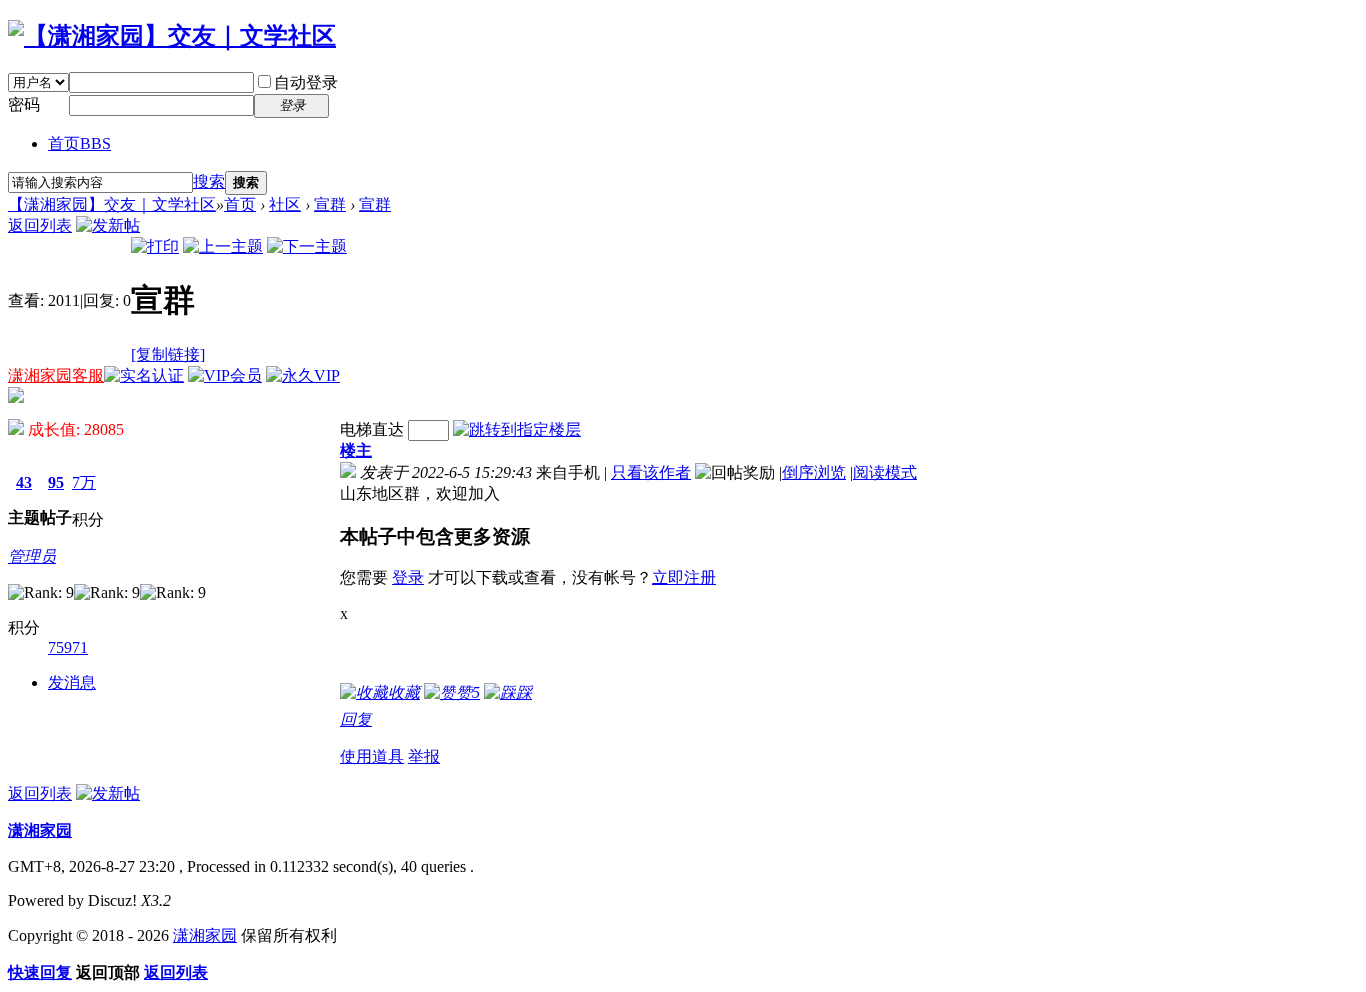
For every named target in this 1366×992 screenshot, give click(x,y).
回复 (356, 719)
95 (56, 482)
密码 (24, 104)
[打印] (155, 246)
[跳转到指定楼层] (517, 429)
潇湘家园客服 (56, 375)
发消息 (72, 682)
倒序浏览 (814, 472)
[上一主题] (223, 246)
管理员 (32, 556)
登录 (408, 577)
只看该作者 (651, 472)
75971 (68, 647)
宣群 (330, 204)
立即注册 (684, 577)
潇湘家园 (40, 830)
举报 (424, 756)
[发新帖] (108, 225)
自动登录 (306, 82)
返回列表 (40, 225)
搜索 (209, 181)
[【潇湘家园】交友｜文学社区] (172, 36)
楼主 (356, 450)
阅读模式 (885, 472)
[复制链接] (168, 354)
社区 (285, 204)
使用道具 (372, 756)
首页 (79, 143)
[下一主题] (307, 246)
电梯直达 (372, 429)
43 (24, 482)
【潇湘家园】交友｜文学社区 (112, 204)
